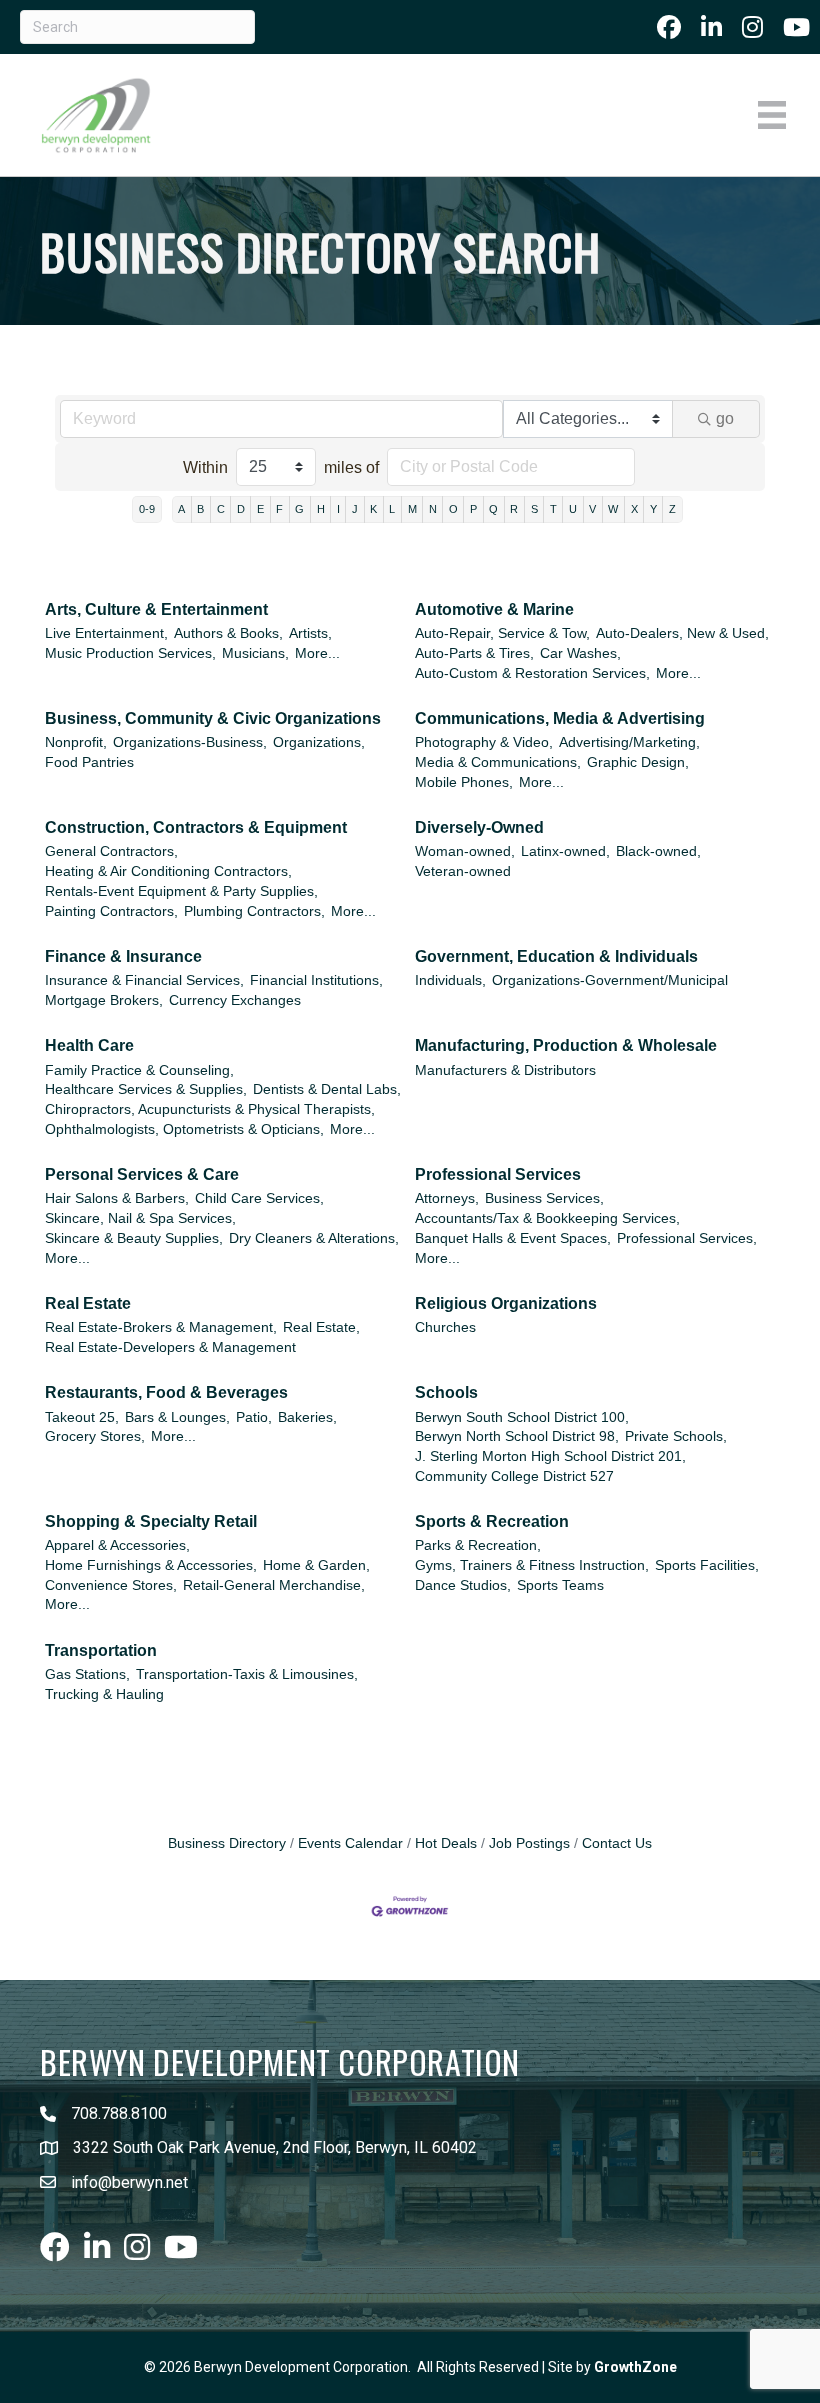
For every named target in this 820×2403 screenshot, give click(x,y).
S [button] (534, 509)
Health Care (89, 1045)
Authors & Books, (228, 633)
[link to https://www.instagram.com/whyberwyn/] (752, 27)
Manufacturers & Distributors (505, 1070)
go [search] (725, 418)
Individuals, (450, 980)
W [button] (613, 509)
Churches (445, 1327)
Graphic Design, (638, 762)
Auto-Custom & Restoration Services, (532, 673)
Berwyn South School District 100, (522, 1417)
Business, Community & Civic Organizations (213, 718)
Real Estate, (321, 1327)
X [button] (634, 509)
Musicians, (255, 653)
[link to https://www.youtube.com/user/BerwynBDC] (796, 27)
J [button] (355, 509)
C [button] (221, 509)
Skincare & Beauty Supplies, (134, 1238)
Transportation (101, 1650)
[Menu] (772, 115)
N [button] (433, 509)
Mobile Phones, (464, 782)
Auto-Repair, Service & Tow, (502, 633)
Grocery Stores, (95, 1436)
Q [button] (493, 509)
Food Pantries (89, 762)
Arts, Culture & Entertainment (156, 609)
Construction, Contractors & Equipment (196, 827)
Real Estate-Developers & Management (170, 1347)
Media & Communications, (498, 762)
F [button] (279, 509)
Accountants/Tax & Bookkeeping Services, (547, 1218)
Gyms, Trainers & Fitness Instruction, (532, 1565)
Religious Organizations (506, 1303)
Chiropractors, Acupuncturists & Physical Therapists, (210, 1109)
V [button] (592, 509)
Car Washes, (580, 653)
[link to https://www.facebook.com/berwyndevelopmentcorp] (669, 27)
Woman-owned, (465, 851)
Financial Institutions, (316, 980)
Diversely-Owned (479, 827)
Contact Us (617, 1843)
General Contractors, (111, 851)
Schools (446, 1392)
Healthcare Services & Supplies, (146, 1089)
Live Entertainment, (106, 633)
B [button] (200, 509)
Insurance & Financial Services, (144, 980)
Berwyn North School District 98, (517, 1436)
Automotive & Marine (494, 609)
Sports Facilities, (707, 1565)
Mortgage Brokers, (104, 1000)
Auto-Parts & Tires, (474, 653)
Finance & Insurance (123, 956)
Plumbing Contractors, (254, 911)
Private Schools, (676, 1436)
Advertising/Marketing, (629, 742)
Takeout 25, (82, 1417)
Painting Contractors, (111, 911)
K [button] (373, 509)
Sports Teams (560, 1585)
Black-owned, (658, 851)
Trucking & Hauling (104, 1694)
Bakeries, (307, 1417)
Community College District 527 (514, 1476)
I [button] (338, 509)
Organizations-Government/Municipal (610, 980)
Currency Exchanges (235, 1000)
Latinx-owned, (565, 851)
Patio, (254, 1417)
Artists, (310, 633)
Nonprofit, (76, 742)
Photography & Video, (484, 742)
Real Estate (88, 1303)
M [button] (412, 509)
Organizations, (319, 742)
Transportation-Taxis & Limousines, (247, 1674)
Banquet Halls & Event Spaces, (513, 1238)
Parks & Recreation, (478, 1545)
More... (317, 653)
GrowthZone (635, 2367)
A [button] (181, 509)
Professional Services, (687, 1238)
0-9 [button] (147, 509)
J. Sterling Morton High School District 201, (550, 1456)
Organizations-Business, (190, 742)
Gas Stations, (87, 1674)
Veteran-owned (463, 871)
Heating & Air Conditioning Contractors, (168, 871)
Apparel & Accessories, (117, 1545)
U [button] (573, 509)
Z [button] (672, 509)
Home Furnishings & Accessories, (151, 1565)
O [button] (453, 509)
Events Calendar (350, 1843)
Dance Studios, (463, 1585)
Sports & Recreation (492, 1521)
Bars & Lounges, (177, 1417)
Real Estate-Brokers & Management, (161, 1327)
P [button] (473, 509)
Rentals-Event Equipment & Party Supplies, (181, 891)
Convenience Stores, (111, 1585)
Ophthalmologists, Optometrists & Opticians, (184, 1129)
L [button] (392, 509)
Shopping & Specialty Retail (151, 1521)
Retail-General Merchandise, (274, 1585)
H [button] (321, 509)
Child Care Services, (259, 1198)
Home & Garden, (316, 1565)
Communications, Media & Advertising (560, 718)
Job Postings (529, 1843)
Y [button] (653, 509)
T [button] (553, 509)
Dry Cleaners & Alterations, (314, 1238)
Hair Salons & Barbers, (117, 1198)
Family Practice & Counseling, (139, 1070)
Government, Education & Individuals (556, 956)
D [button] (241, 509)
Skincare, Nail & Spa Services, (140, 1218)
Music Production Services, (130, 653)
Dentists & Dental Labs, (327, 1089)
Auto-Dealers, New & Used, (682, 633)
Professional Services (498, 1174)
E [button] (260, 509)
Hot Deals (446, 1843)
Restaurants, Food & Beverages (166, 1392)
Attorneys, (447, 1198)
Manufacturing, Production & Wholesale (566, 1045)
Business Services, (544, 1198)
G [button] (299, 509)
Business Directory (227, 1843)
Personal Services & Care (142, 1174)
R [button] (514, 509)
